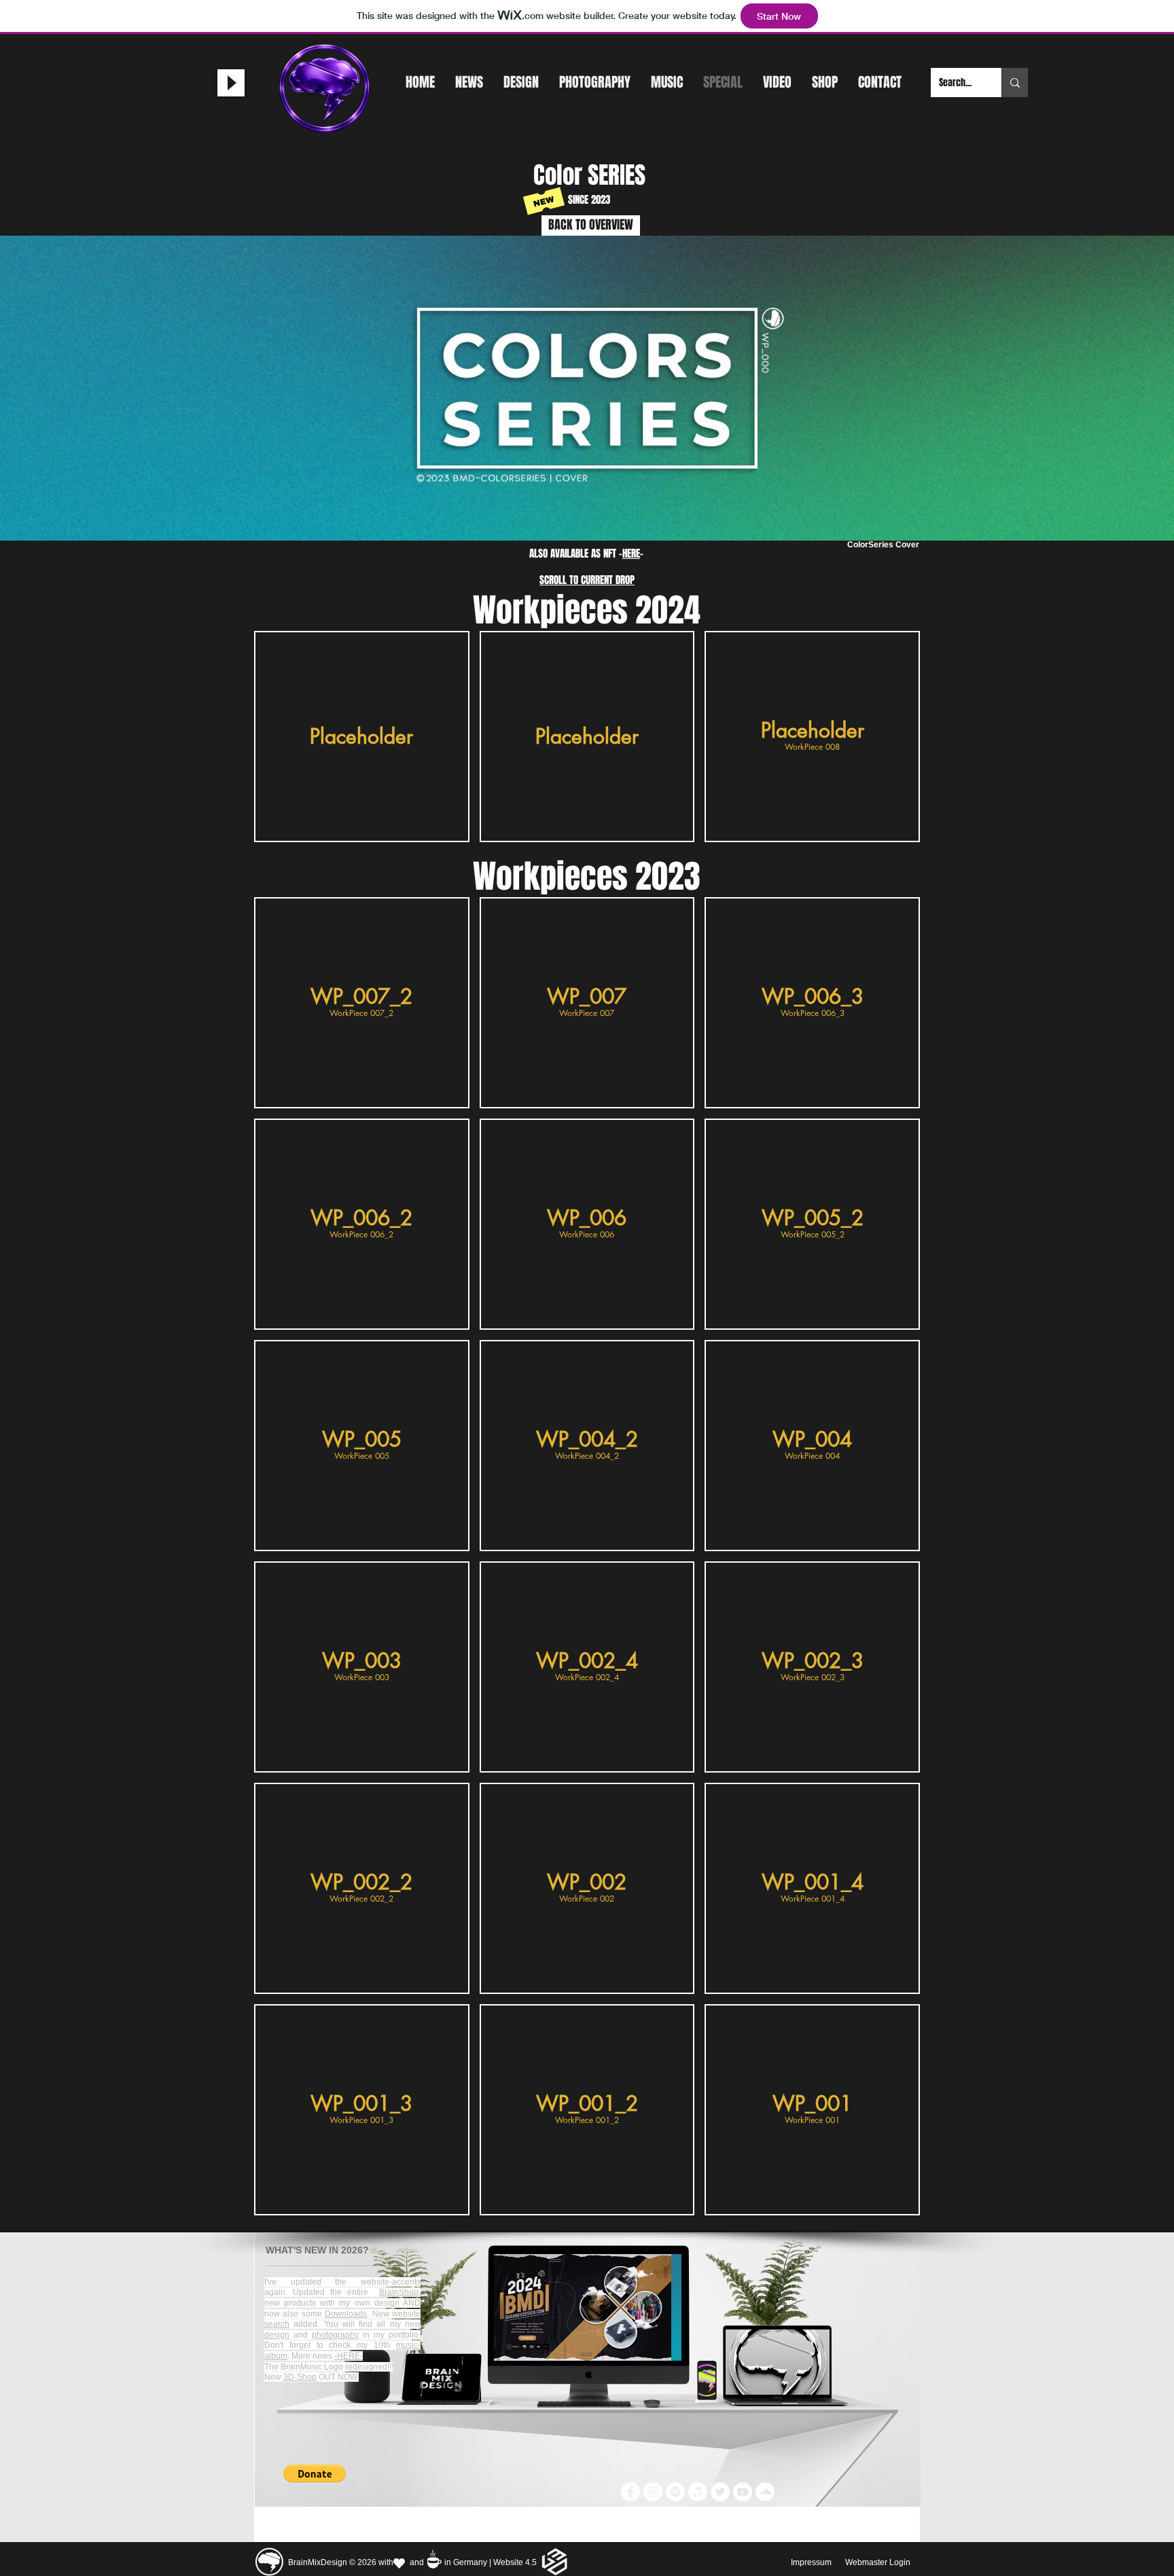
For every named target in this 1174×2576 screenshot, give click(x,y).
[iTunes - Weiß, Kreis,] (698, 2492)
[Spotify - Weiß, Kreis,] (675, 2492)
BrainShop (399, 2292)
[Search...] (1015, 83)
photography (335, 2335)
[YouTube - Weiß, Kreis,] (743, 2492)
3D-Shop (300, 2377)
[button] (362, 737)
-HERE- (349, 2356)
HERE (631, 554)
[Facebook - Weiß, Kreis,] (630, 2492)
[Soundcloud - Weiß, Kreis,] (765, 2492)
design (277, 2335)
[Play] (231, 83)
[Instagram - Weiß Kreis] (653, 2492)
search (277, 2324)
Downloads (346, 2314)
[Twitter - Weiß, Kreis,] (720, 2492)
